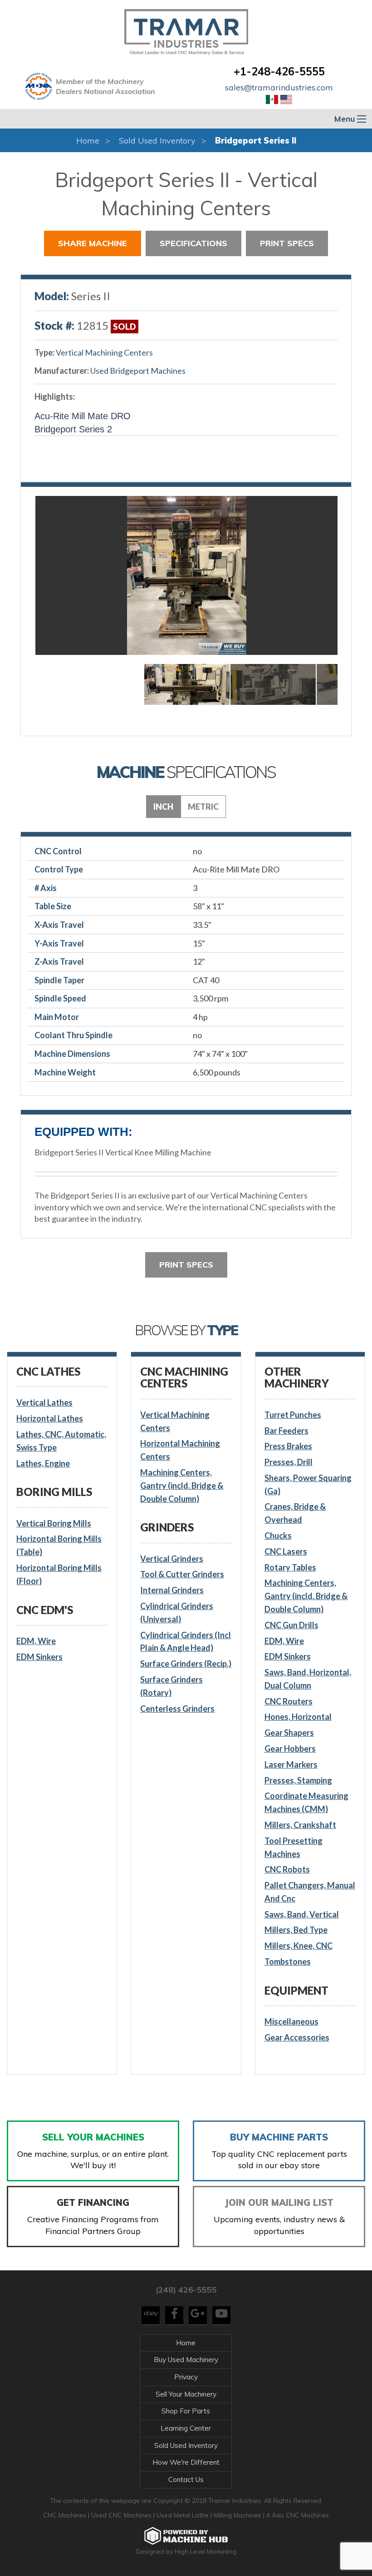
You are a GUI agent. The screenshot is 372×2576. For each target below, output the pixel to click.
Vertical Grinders (172, 1559)
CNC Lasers (286, 1551)
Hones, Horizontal (298, 1717)
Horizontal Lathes (50, 1418)
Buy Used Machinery (186, 2360)
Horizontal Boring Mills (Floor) (59, 1574)
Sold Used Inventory (157, 141)
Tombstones (288, 1962)
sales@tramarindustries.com (279, 87)
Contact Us (186, 2479)
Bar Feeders (286, 1431)
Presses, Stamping (298, 1780)
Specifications (193, 243)
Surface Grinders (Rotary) (171, 1686)
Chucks (278, 1536)
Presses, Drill (289, 1462)
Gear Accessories (297, 2037)
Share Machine (93, 243)
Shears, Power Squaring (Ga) (308, 1484)
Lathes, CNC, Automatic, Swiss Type (61, 1441)
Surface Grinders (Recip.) (186, 1664)
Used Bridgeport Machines (138, 371)
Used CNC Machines (122, 2515)
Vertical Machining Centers (104, 352)
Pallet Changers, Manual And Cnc (310, 1892)
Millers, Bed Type (296, 1930)
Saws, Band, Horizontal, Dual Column (308, 1679)
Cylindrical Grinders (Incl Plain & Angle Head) (186, 1642)
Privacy (186, 2377)
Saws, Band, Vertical (302, 1914)
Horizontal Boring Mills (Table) (59, 1545)
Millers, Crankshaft (300, 1825)
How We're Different (186, 2462)
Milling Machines (237, 2515)
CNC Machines (66, 2515)
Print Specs (287, 243)
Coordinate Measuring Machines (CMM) (306, 1802)
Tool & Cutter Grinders (182, 1574)
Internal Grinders (172, 1590)
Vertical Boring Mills (54, 1523)
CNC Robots (287, 1869)
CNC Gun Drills (291, 1625)
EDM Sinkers (39, 1657)
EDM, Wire (36, 1641)
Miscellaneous (291, 2021)
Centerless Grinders (177, 1709)
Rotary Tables (290, 1567)
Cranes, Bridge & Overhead (295, 1513)
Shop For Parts (186, 2411)
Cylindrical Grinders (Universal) (177, 1612)
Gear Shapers (289, 1733)
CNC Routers (289, 1701)
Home (88, 141)
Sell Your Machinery (186, 2394)
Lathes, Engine (43, 1463)
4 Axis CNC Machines (298, 2515)
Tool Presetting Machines (294, 1847)
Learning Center (186, 2428)
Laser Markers (291, 1764)
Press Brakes (288, 1446)
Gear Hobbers (290, 1749)
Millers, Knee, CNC (299, 1946)
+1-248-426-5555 (279, 71)
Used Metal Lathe (184, 2515)
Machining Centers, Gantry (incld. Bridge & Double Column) (182, 1486)
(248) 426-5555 (186, 2290)
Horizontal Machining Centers (180, 1450)
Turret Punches (293, 1415)
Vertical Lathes (44, 1402)
